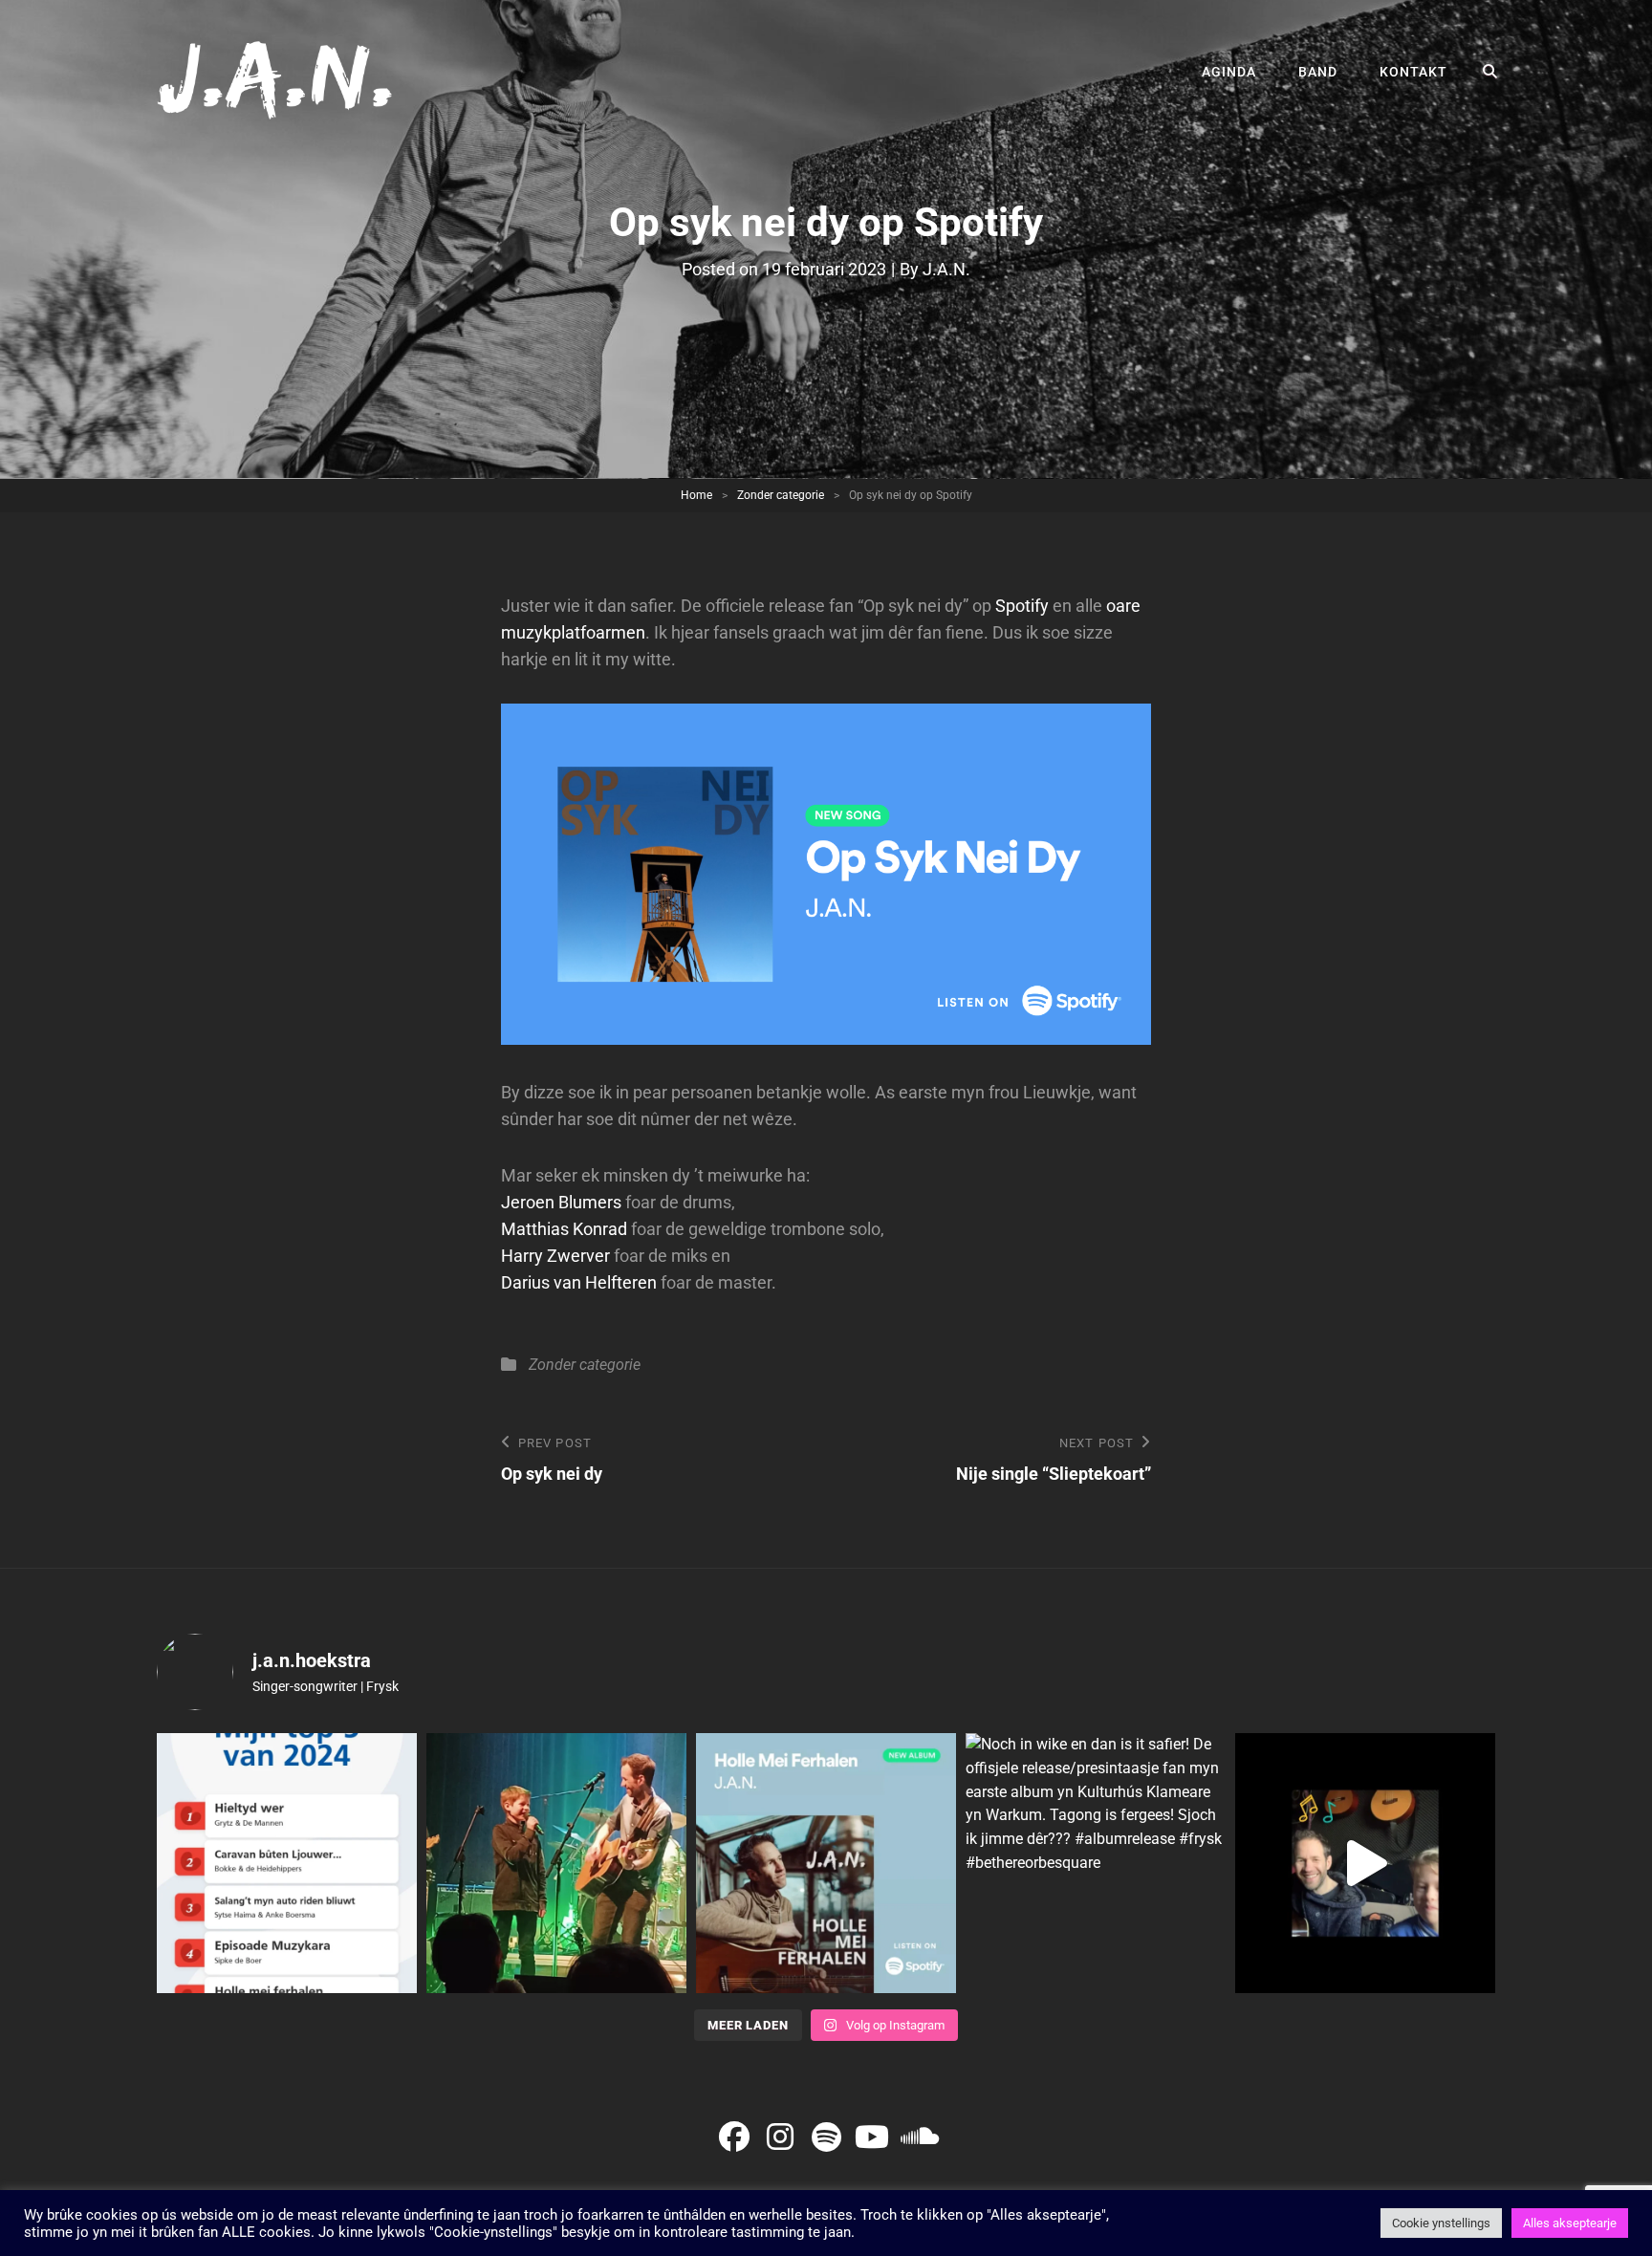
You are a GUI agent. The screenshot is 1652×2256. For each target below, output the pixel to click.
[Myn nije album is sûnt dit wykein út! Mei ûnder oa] (826, 1863)
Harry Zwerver (555, 1256)
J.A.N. (946, 269)
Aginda (1229, 72)
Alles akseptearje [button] (1570, 2223)
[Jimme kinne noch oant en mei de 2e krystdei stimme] (1365, 1863)
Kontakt (1413, 72)
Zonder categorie (781, 495)
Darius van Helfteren (579, 1282)
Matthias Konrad (564, 1229)
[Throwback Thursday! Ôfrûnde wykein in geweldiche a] (556, 1863)
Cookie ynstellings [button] (1441, 2223)
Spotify (1022, 606)
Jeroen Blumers (561, 1202)
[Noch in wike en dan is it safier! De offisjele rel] (1096, 1863)
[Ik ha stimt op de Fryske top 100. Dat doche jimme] (287, 1863)
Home (696, 495)
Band (1318, 72)
